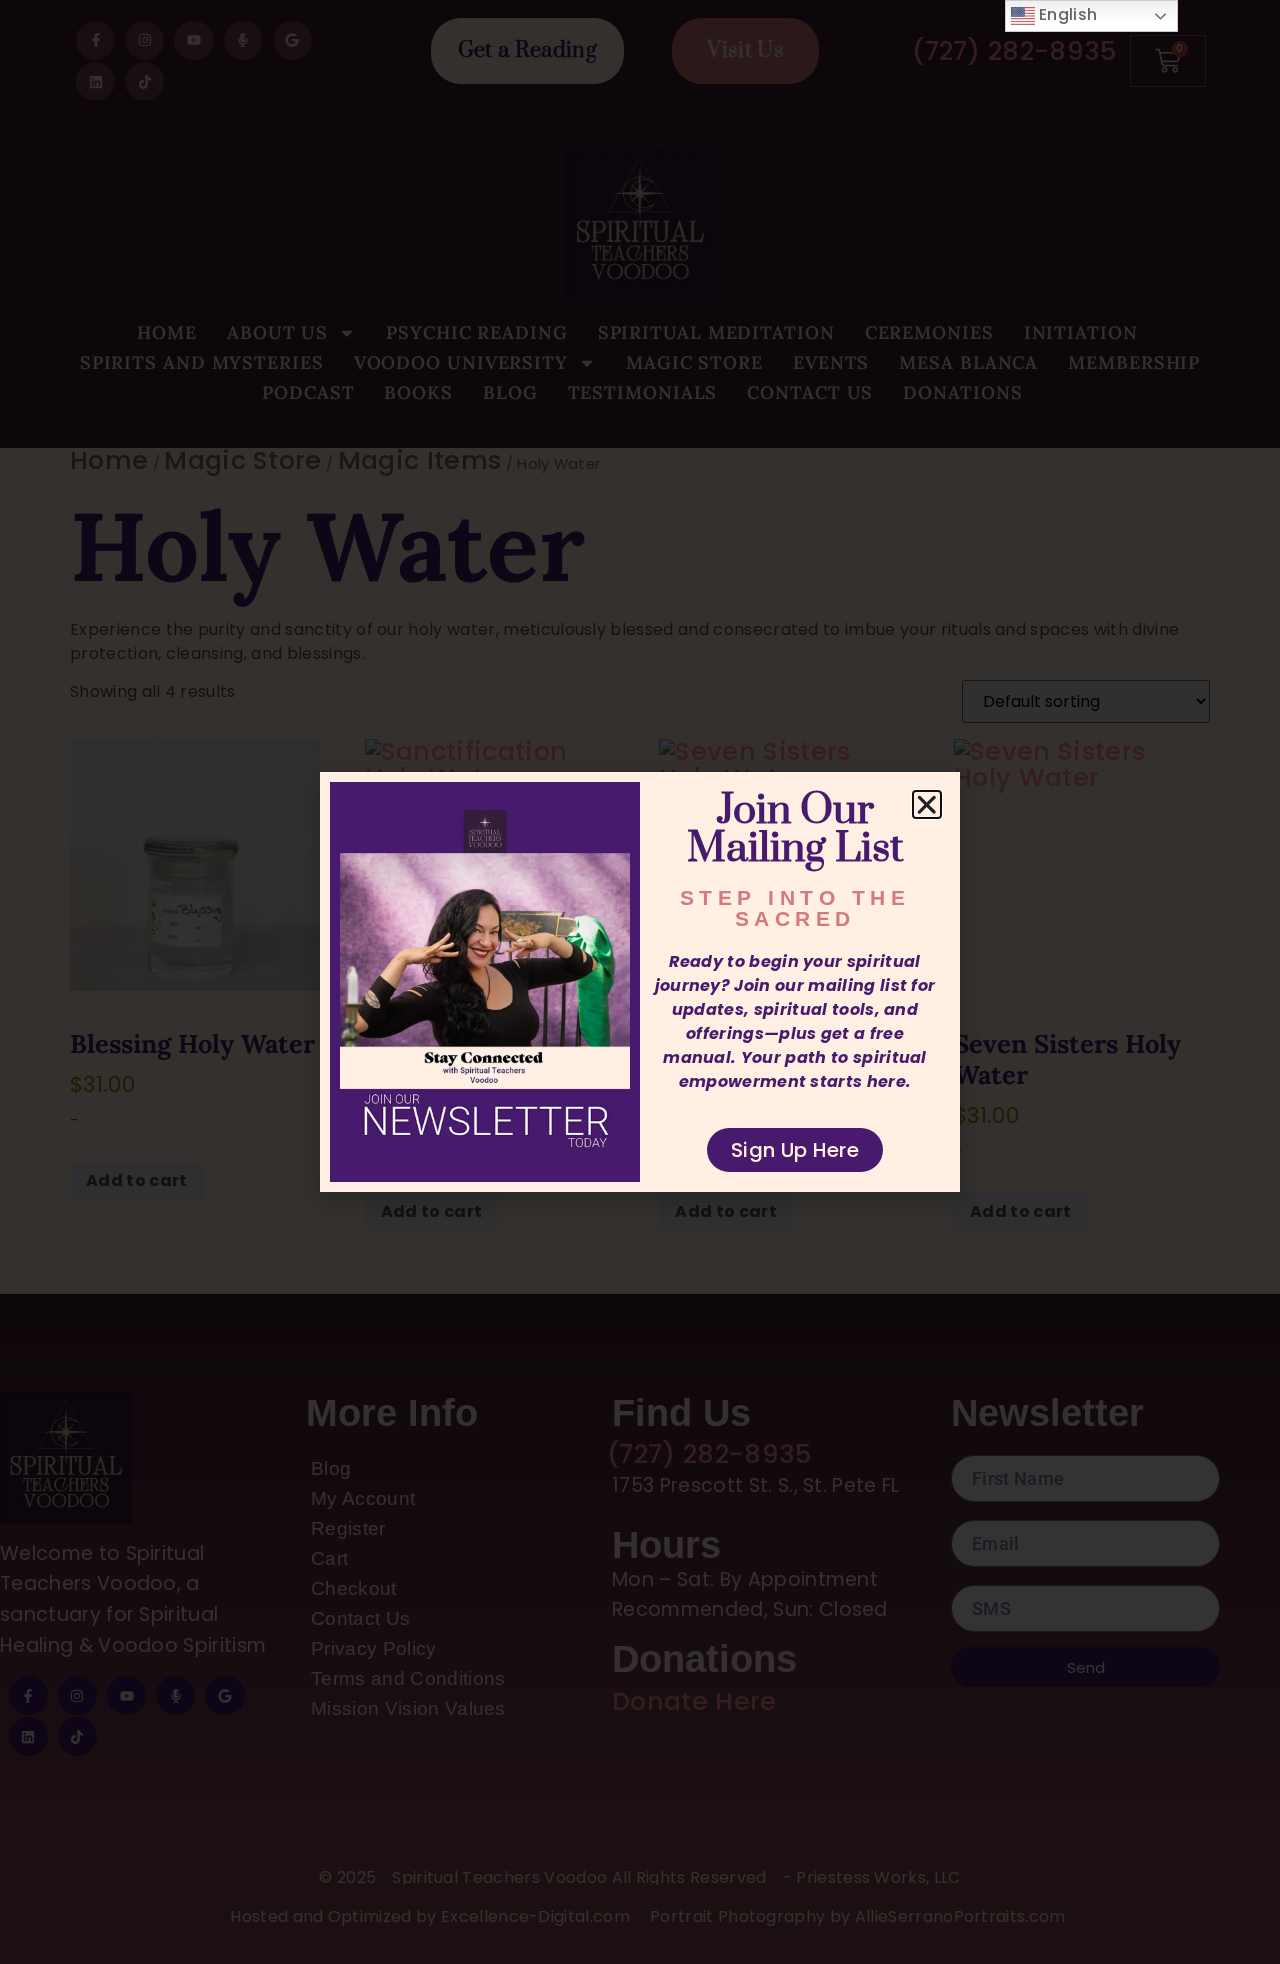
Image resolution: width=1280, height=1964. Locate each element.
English (1066, 14)
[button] (927, 805)
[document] (640, 982)
